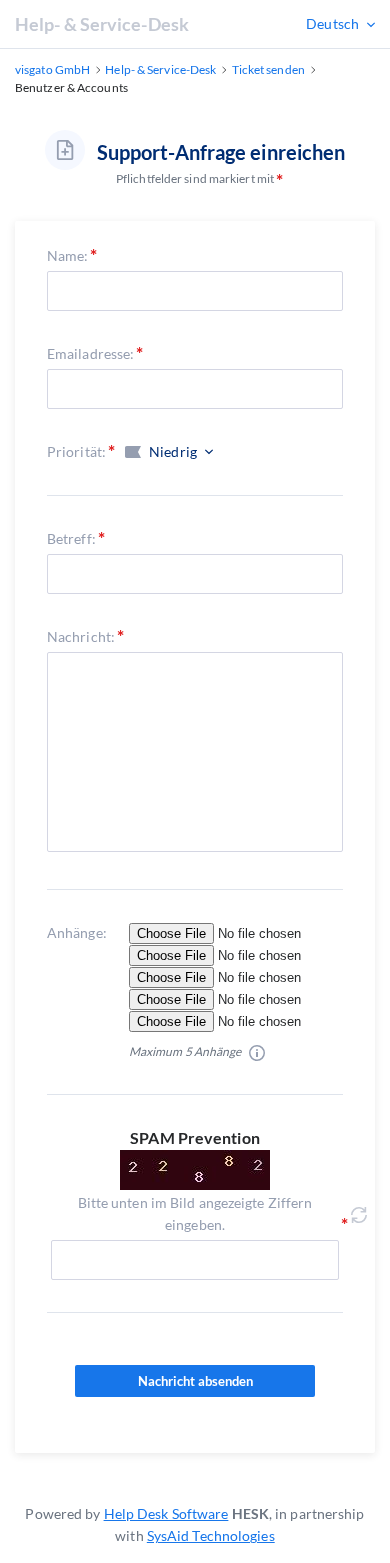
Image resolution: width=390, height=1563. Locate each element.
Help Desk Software (166, 1513)
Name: (68, 255)
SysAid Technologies (211, 1535)
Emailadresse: (90, 353)
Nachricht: (81, 636)
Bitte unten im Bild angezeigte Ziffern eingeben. (195, 1213)
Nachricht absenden (195, 1381)
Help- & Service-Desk (102, 24)
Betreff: (71, 538)
